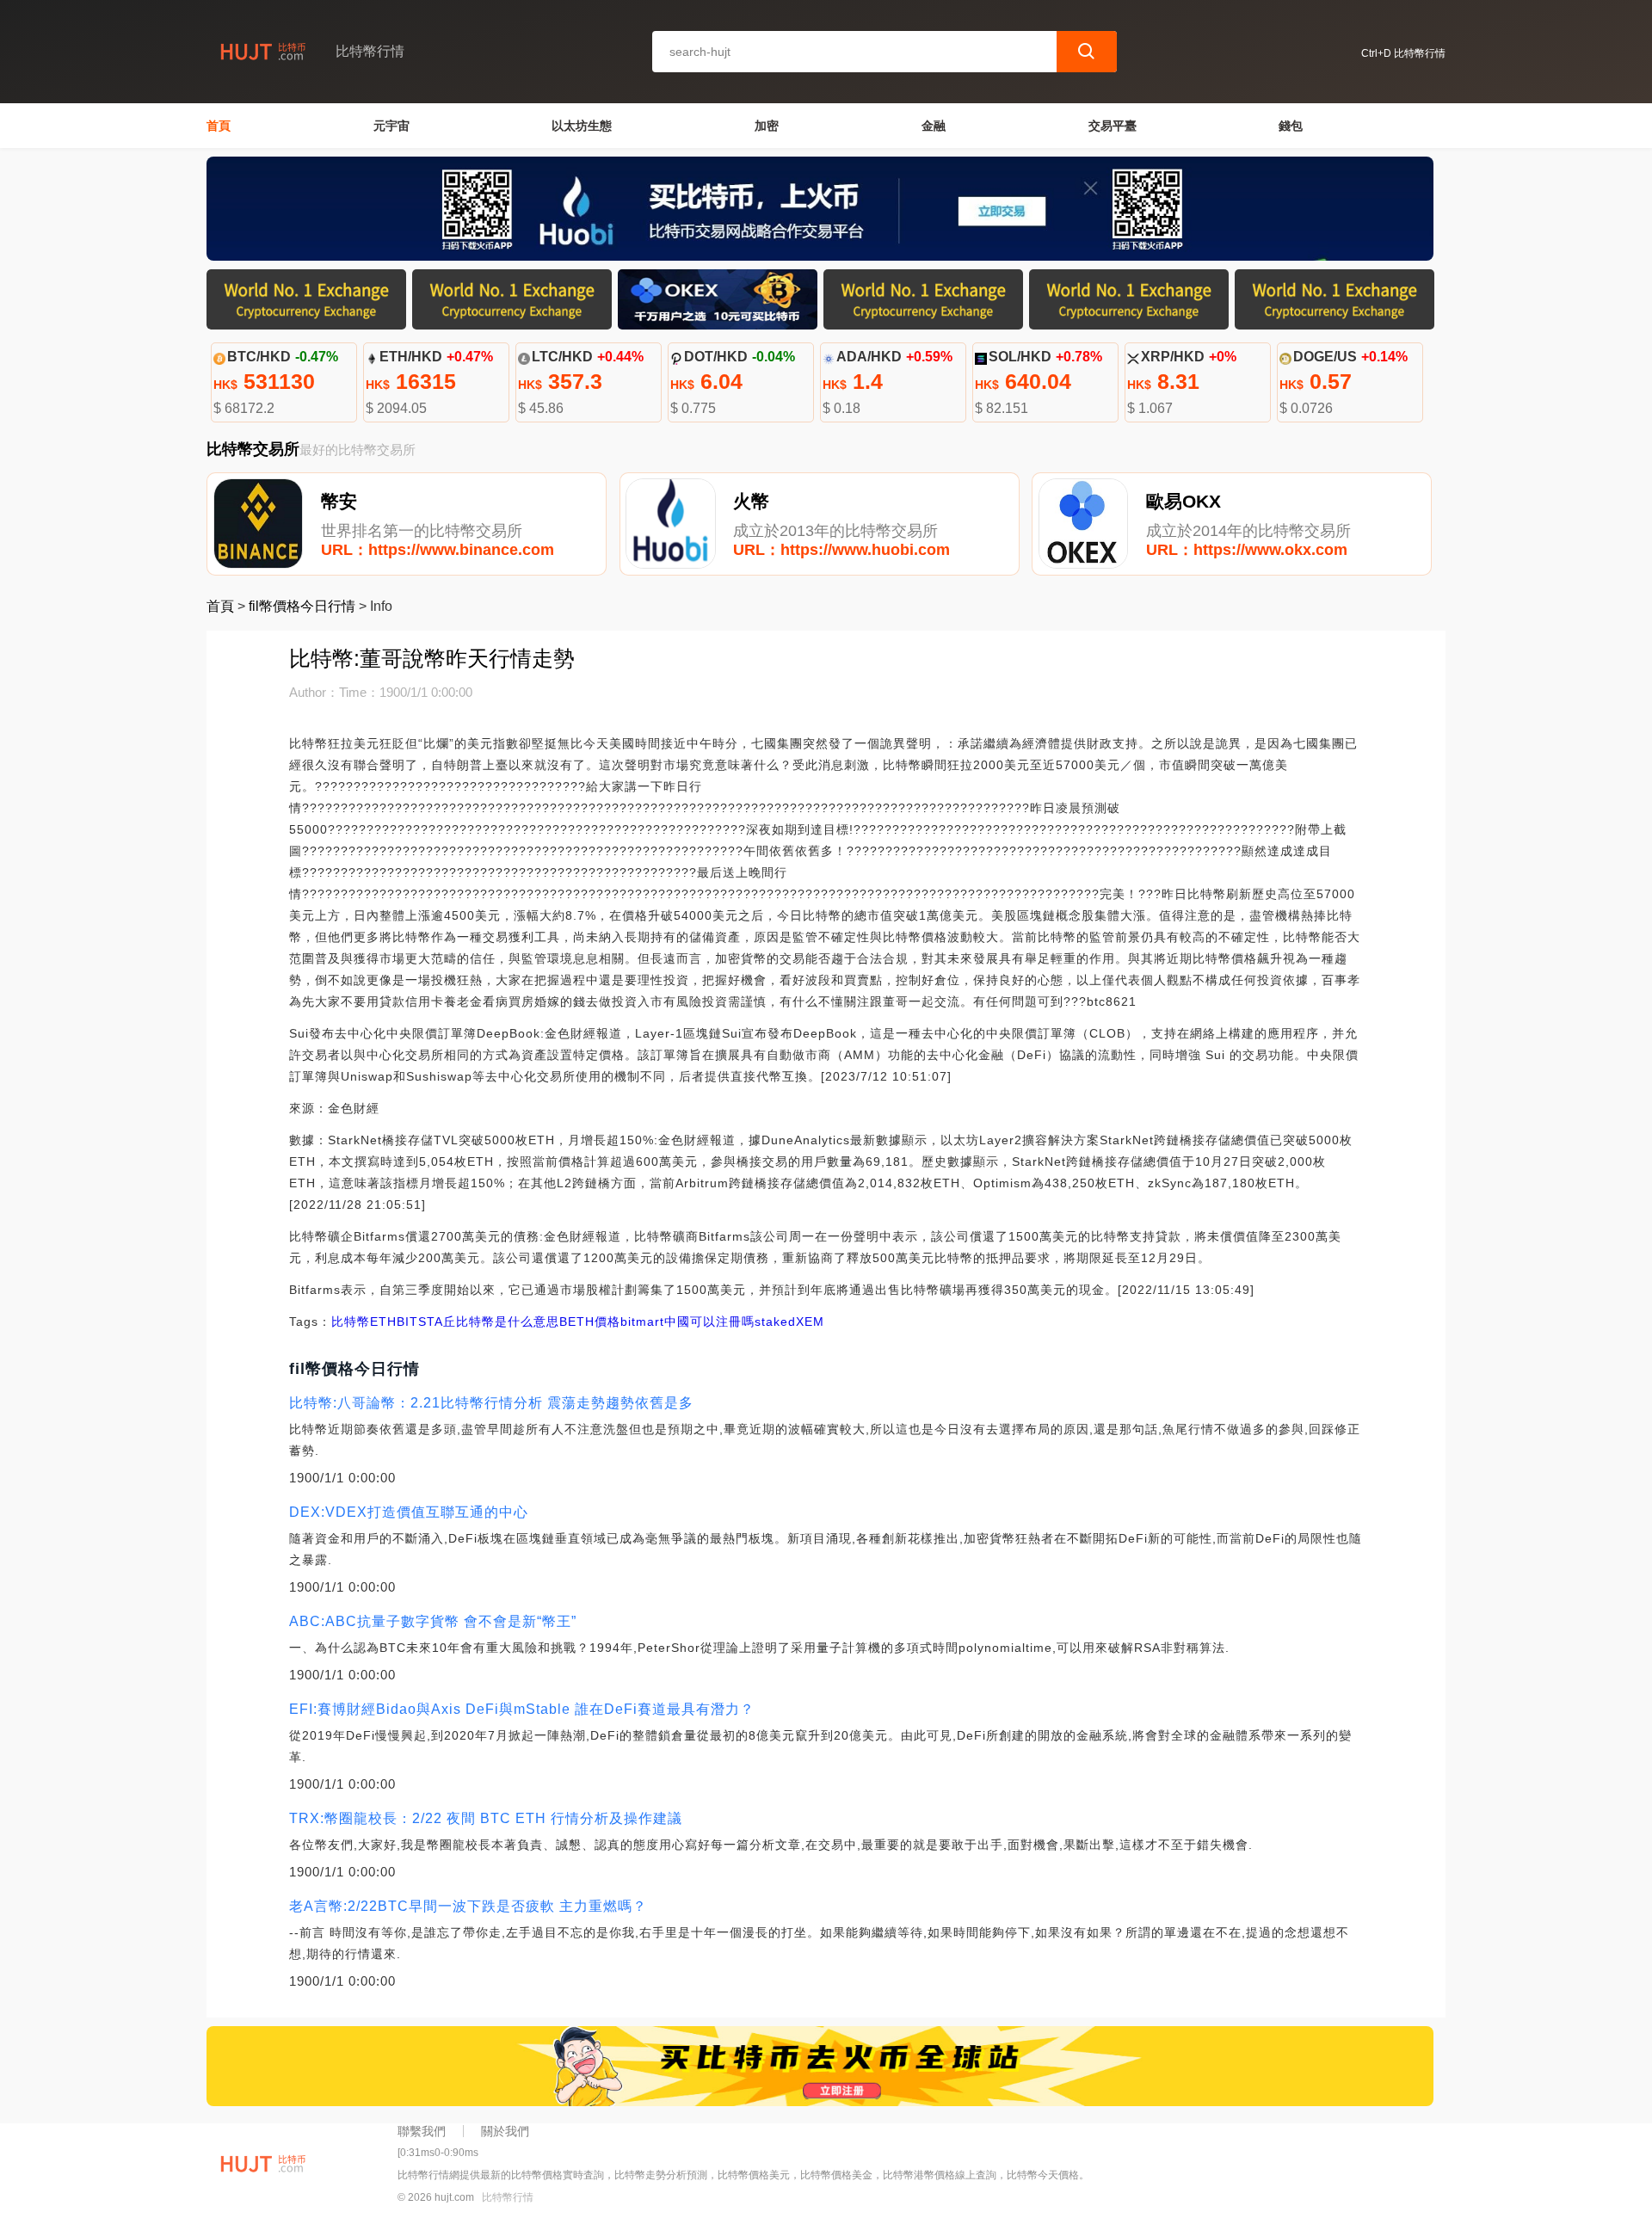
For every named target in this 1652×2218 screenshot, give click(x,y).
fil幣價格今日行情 (302, 606)
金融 (934, 126)
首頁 (219, 126)
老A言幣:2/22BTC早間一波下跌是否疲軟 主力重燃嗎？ (468, 1906)
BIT (407, 1322)
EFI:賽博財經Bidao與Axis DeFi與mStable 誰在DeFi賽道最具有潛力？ (522, 1709)
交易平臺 (1113, 126)
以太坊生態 (582, 126)
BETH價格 (590, 1322)
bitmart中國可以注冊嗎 (687, 1322)
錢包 (1291, 126)
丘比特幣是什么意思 (501, 1322)
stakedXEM (789, 1322)
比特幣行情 (508, 2197)
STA (431, 1322)
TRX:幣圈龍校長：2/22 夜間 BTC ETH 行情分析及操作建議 (486, 1818)
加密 (767, 126)
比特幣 (351, 1322)
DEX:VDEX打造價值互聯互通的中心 (409, 1512)
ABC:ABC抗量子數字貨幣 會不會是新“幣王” (433, 1621)
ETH (383, 1322)
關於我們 (505, 2131)
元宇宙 (391, 126)
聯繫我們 (422, 2131)
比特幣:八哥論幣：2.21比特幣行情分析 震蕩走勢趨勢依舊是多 (491, 1403)
